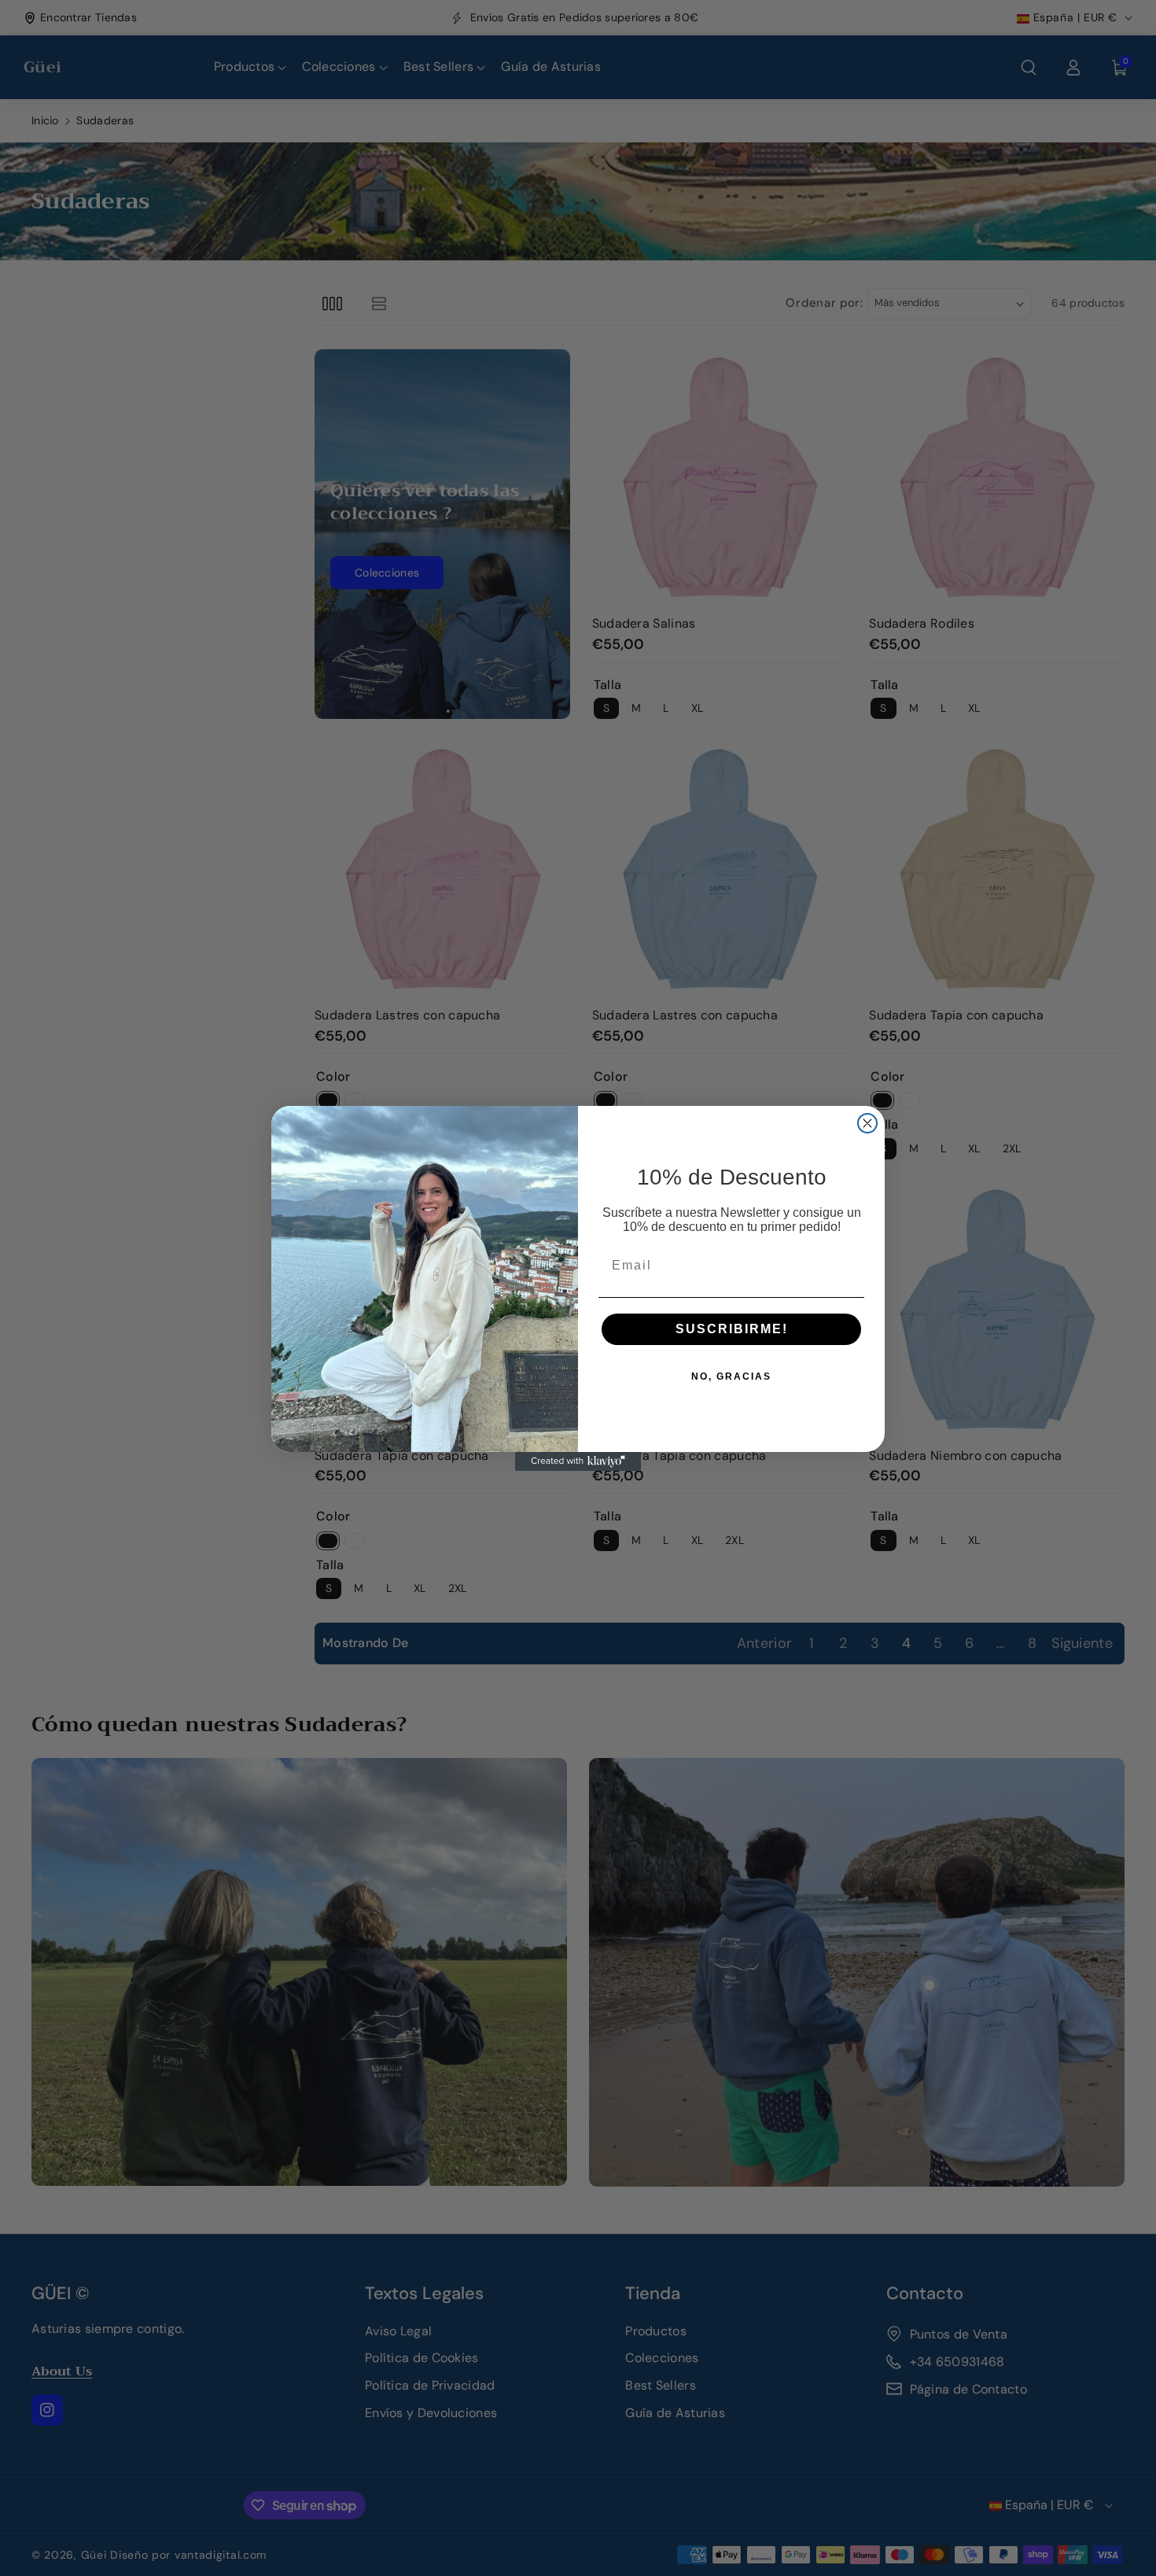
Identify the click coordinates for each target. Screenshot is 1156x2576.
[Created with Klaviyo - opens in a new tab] (578, 1461)
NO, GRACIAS (731, 1376)
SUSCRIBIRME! (732, 1329)
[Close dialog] (867, 1123)
